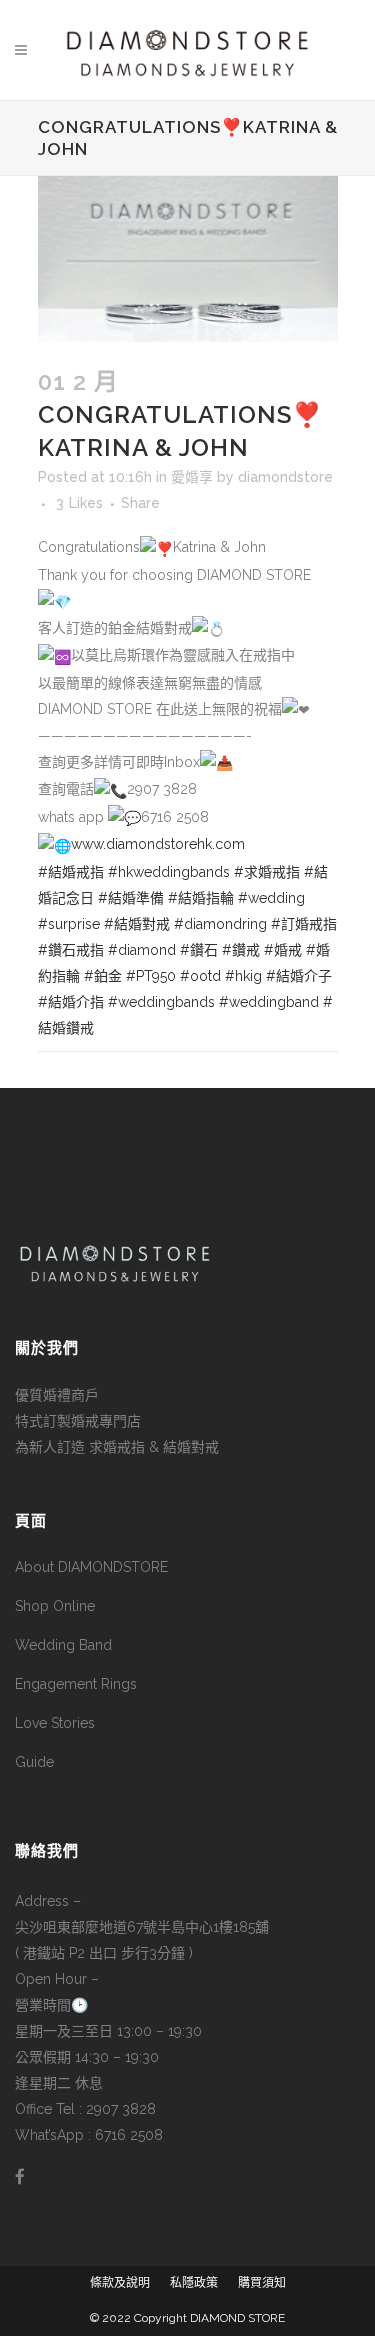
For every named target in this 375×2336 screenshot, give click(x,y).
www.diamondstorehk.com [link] (158, 844)
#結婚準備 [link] (131, 898)
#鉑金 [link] (103, 976)
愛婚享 (192, 477)
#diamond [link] (142, 950)
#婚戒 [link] (283, 950)
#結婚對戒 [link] (137, 924)
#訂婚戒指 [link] (304, 924)
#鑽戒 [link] (241, 950)
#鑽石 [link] (199, 950)
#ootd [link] (200, 976)
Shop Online (55, 1606)
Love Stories (55, 1723)
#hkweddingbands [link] (169, 872)
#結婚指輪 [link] (201, 898)
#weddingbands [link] (161, 1002)
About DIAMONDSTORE (91, 1567)
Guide (34, 1762)
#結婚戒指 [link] (71, 872)
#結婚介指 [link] (71, 1002)
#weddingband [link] (269, 1002)
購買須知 (262, 2283)
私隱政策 (194, 2283)
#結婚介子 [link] (299, 976)
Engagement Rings (76, 1684)
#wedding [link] (271, 898)
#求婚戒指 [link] (267, 872)
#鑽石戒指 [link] (71, 950)
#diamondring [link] (220, 924)
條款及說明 (120, 2283)
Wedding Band (63, 1645)
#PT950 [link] (151, 976)
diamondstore (285, 477)
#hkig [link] (243, 976)
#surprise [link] (69, 924)
